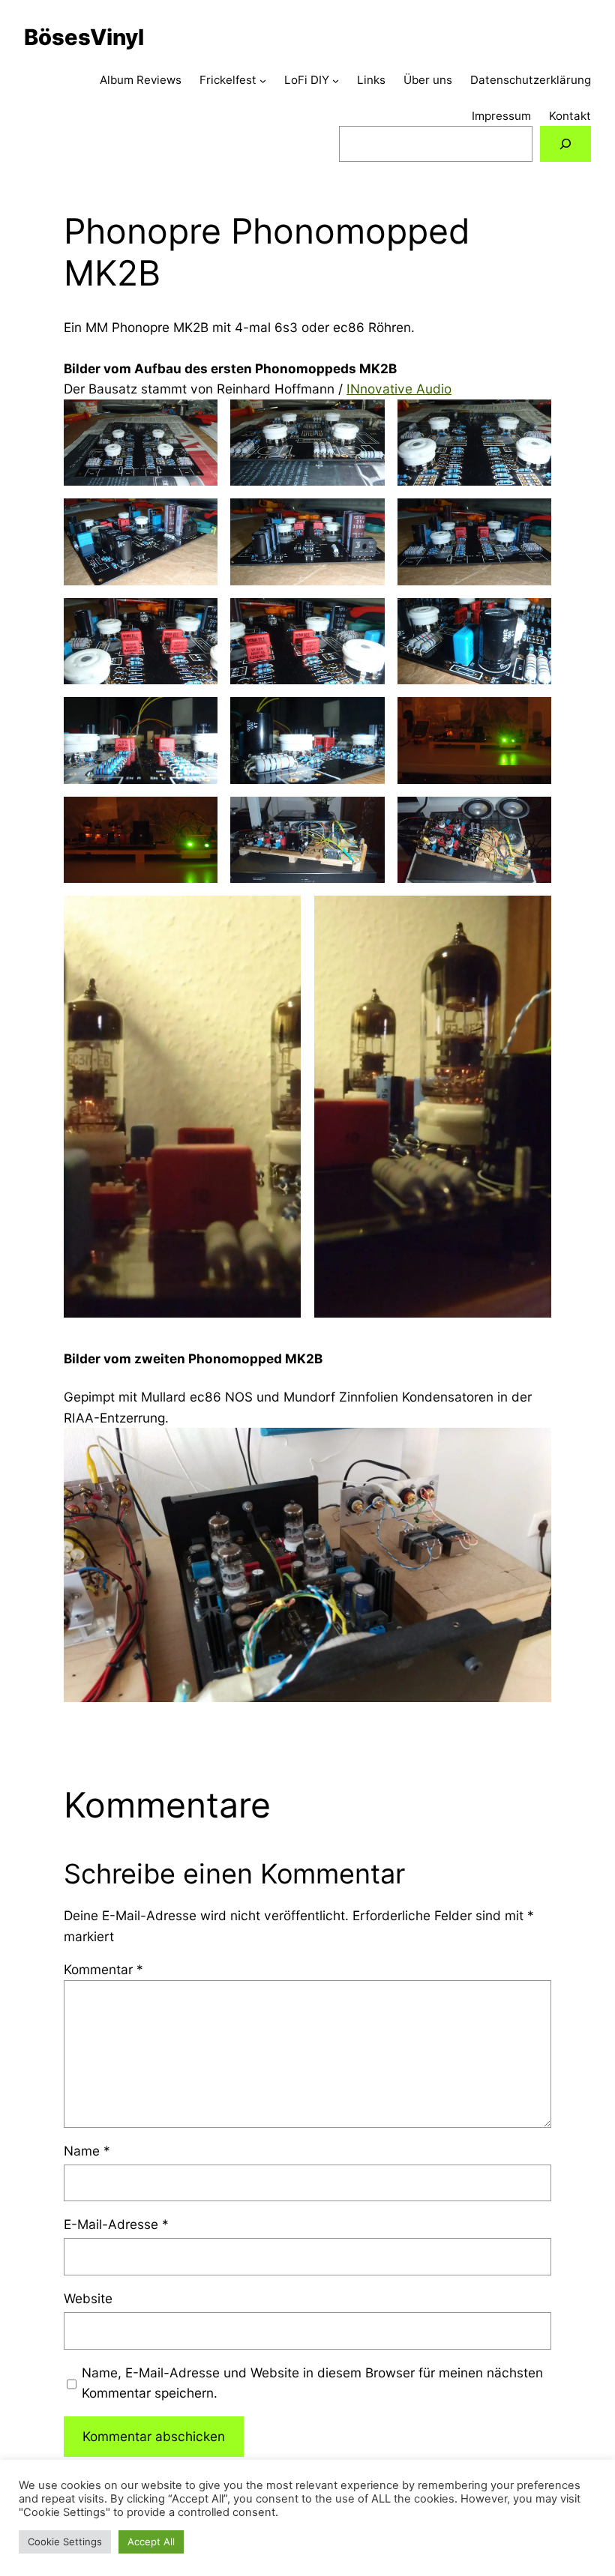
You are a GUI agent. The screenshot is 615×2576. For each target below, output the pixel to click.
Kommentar (103, 1969)
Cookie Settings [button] (65, 2542)
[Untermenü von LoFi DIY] (336, 81)
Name (87, 2151)
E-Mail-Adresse (116, 2224)
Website (88, 2298)
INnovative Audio (399, 389)
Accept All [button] (151, 2542)
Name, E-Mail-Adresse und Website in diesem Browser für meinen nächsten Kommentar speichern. (312, 2383)
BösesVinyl (84, 37)
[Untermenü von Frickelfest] (263, 81)
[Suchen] (565, 144)
